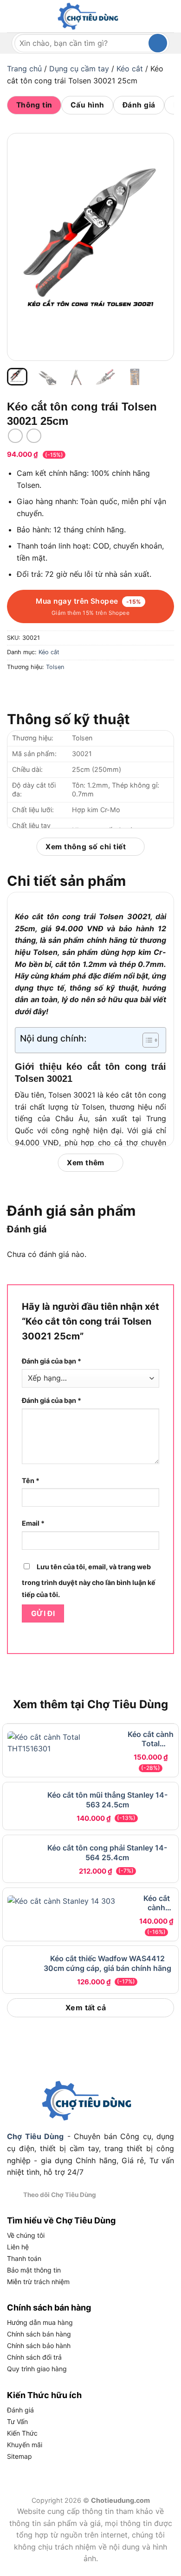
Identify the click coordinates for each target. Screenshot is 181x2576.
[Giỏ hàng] (166, 17)
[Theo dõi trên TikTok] (129, 2210)
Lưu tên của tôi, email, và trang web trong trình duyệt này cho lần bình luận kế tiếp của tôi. (89, 1581)
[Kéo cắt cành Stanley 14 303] (70, 1923)
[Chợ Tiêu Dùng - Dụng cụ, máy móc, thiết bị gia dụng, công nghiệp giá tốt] (90, 16)
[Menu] (13, 16)
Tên (31, 1481)
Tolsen (55, 667)
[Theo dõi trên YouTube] (152, 2210)
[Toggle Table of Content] (146, 1040)
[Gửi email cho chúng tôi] (141, 2210)
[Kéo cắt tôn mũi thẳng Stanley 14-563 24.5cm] (70, 1806)
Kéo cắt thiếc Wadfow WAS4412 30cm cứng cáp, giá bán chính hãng (156, 1972)
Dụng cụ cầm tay (79, 69)
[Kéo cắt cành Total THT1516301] (64, 1748)
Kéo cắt (130, 69)
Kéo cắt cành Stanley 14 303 (157, 1914)
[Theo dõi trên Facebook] (106, 2210)
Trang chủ (24, 69)
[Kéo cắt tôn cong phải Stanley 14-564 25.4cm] (70, 1864)
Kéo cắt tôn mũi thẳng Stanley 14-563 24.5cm (157, 1797)
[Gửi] (158, 43)
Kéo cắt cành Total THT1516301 (151, 1739)
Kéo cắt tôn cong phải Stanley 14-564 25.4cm (157, 1856)
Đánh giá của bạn (52, 1361)
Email (33, 1523)
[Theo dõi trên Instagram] (118, 2210)
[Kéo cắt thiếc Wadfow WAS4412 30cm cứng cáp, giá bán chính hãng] (69, 1981)
